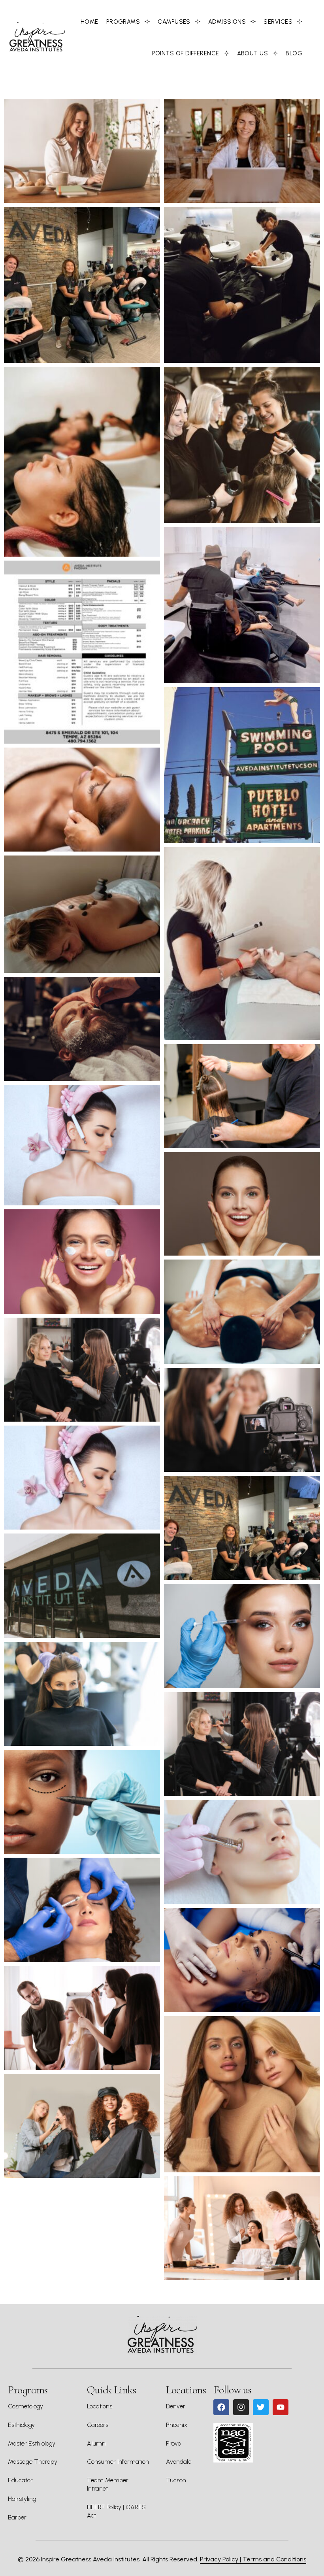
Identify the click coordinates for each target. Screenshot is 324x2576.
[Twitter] (261, 2407)
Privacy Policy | (221, 2559)
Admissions (227, 22)
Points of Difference (186, 53)
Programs (123, 22)
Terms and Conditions (274, 2559)
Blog (294, 53)
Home (89, 22)
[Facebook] (221, 2407)
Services (278, 22)
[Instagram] (241, 2407)
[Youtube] (281, 2407)
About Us (253, 53)
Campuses (174, 22)
